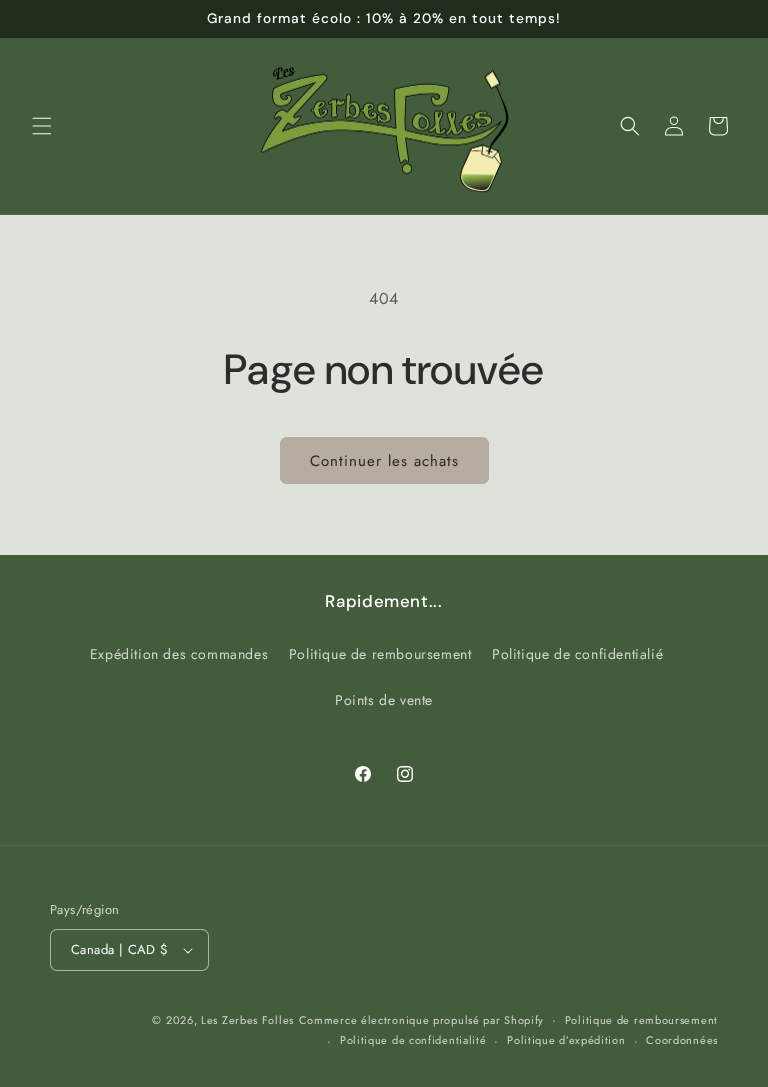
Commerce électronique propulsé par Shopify (421, 1020)
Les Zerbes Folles (247, 1020)
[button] (42, 126)
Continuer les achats (384, 461)
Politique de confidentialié (577, 654)
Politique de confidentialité (413, 1040)
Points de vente (384, 700)
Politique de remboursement (380, 654)
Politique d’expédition (566, 1040)
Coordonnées (682, 1040)
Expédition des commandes (179, 654)
